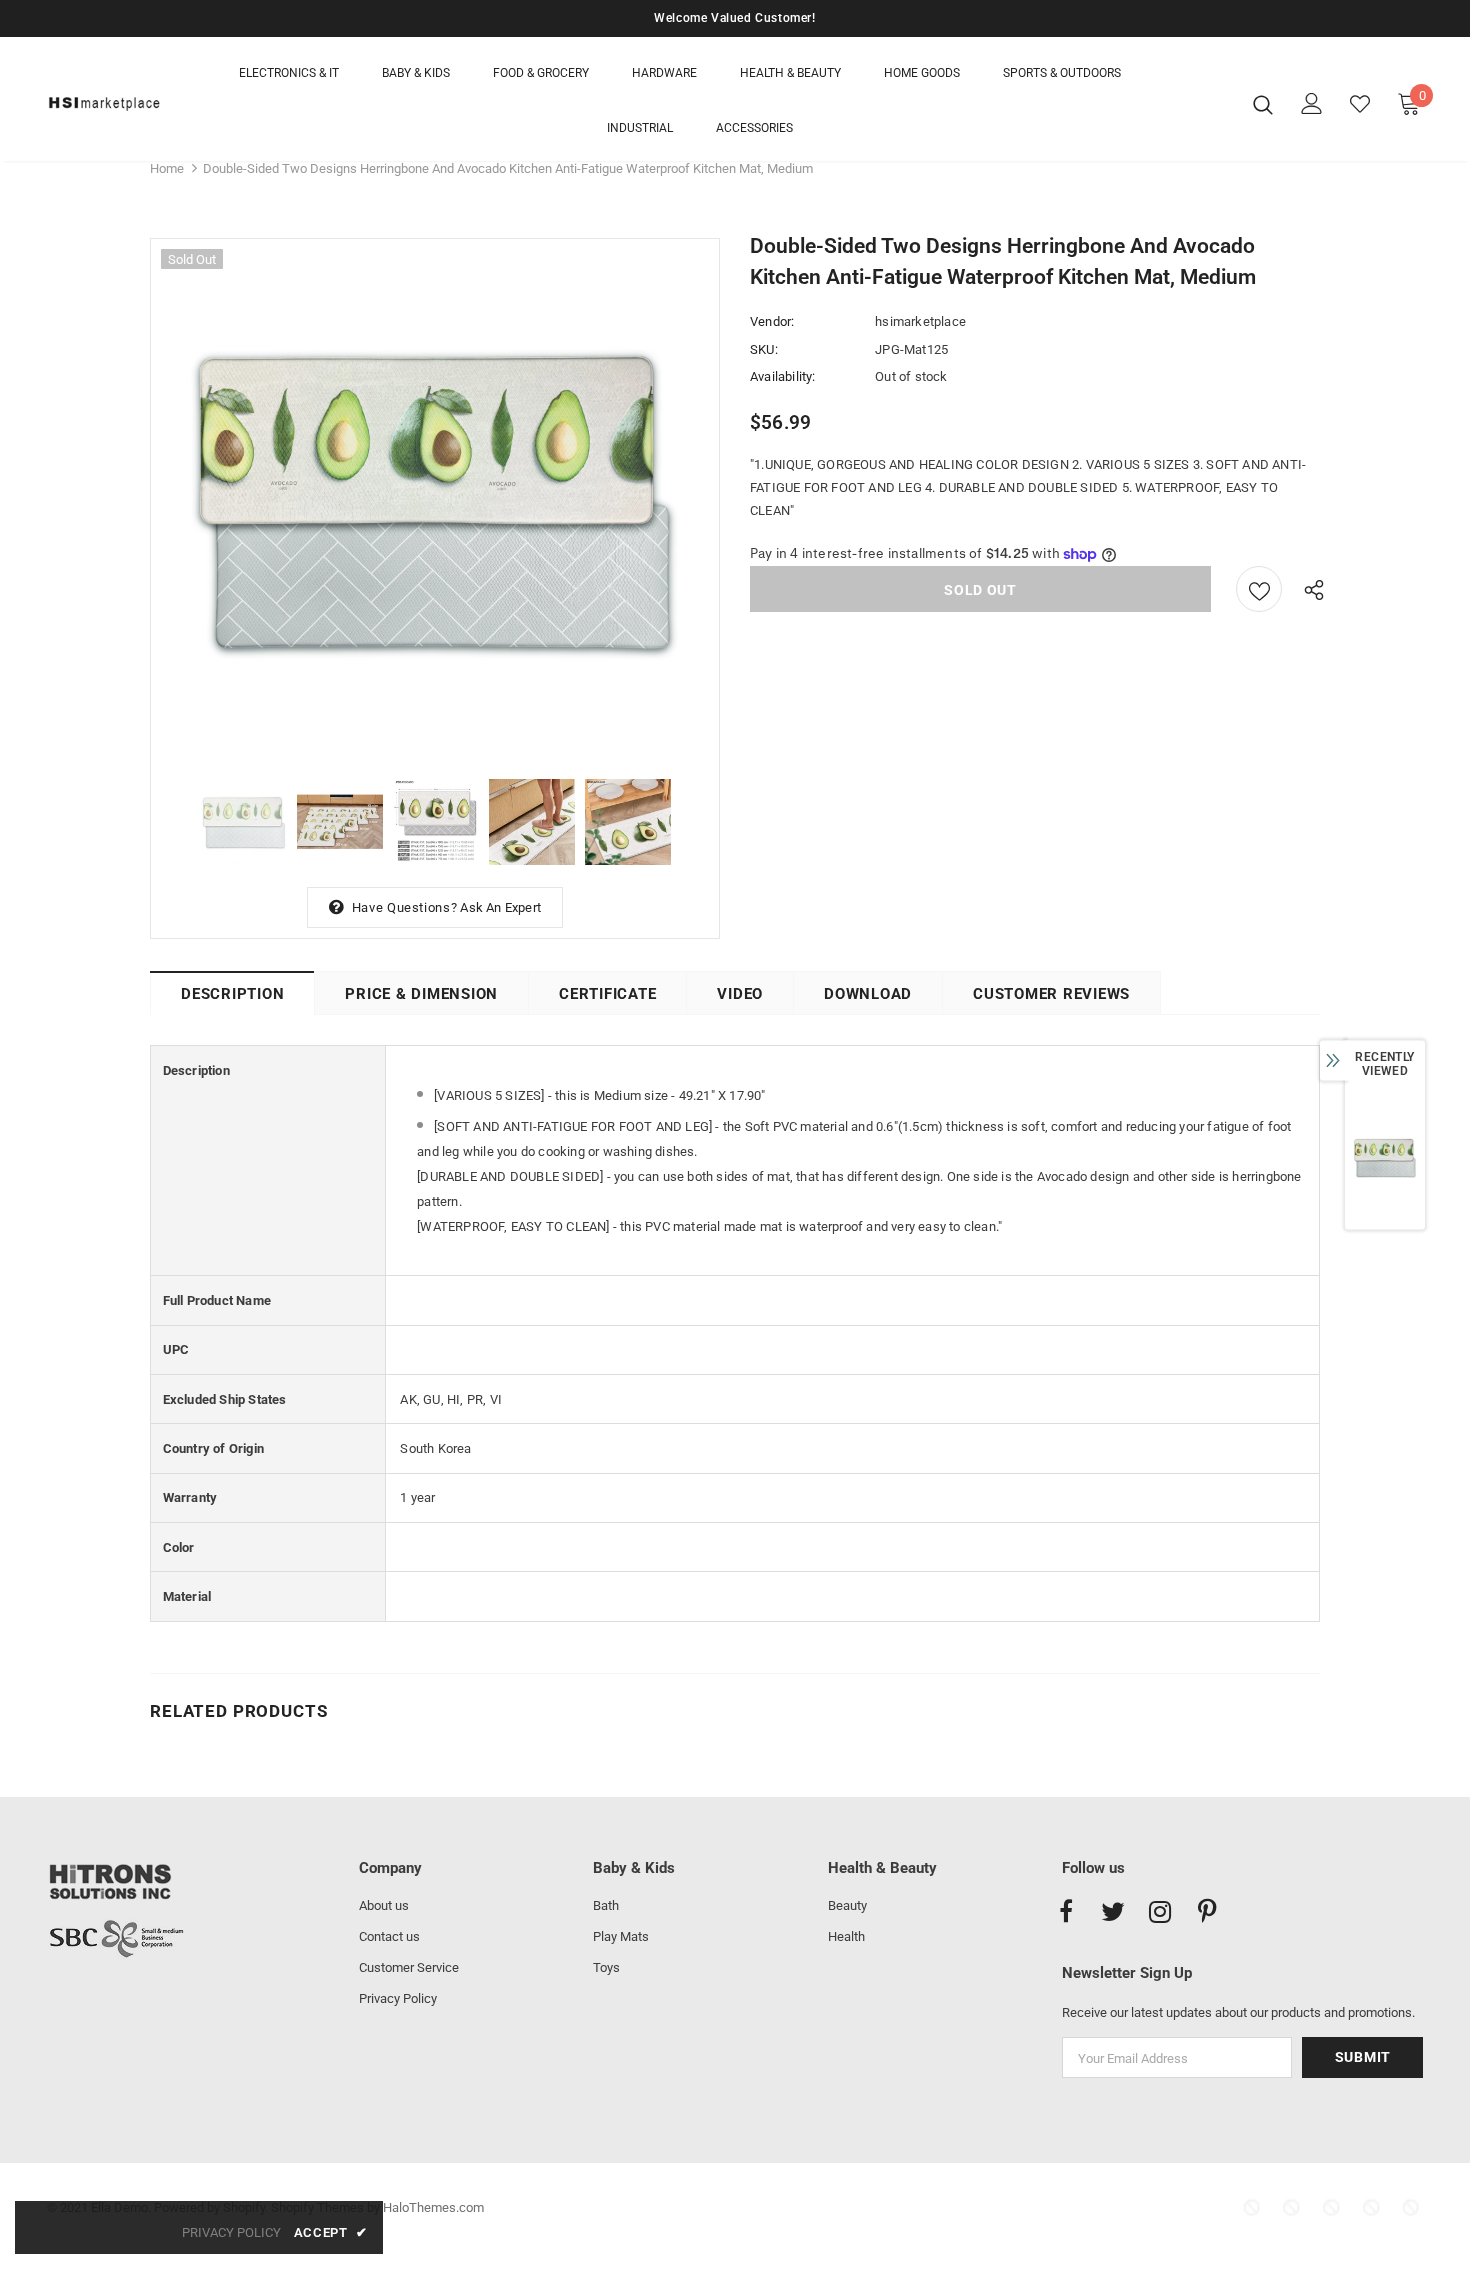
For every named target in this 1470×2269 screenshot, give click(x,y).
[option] (435, 499)
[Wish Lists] (1259, 589)
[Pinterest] (1207, 1913)
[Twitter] (1113, 1913)
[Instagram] (1160, 1913)
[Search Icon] (1263, 104)
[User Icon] (1312, 103)
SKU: (764, 349)
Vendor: (772, 321)
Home (167, 168)
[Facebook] (1066, 1913)
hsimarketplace (920, 321)
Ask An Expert (500, 907)
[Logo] (104, 103)
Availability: (783, 376)
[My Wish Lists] (1360, 104)
